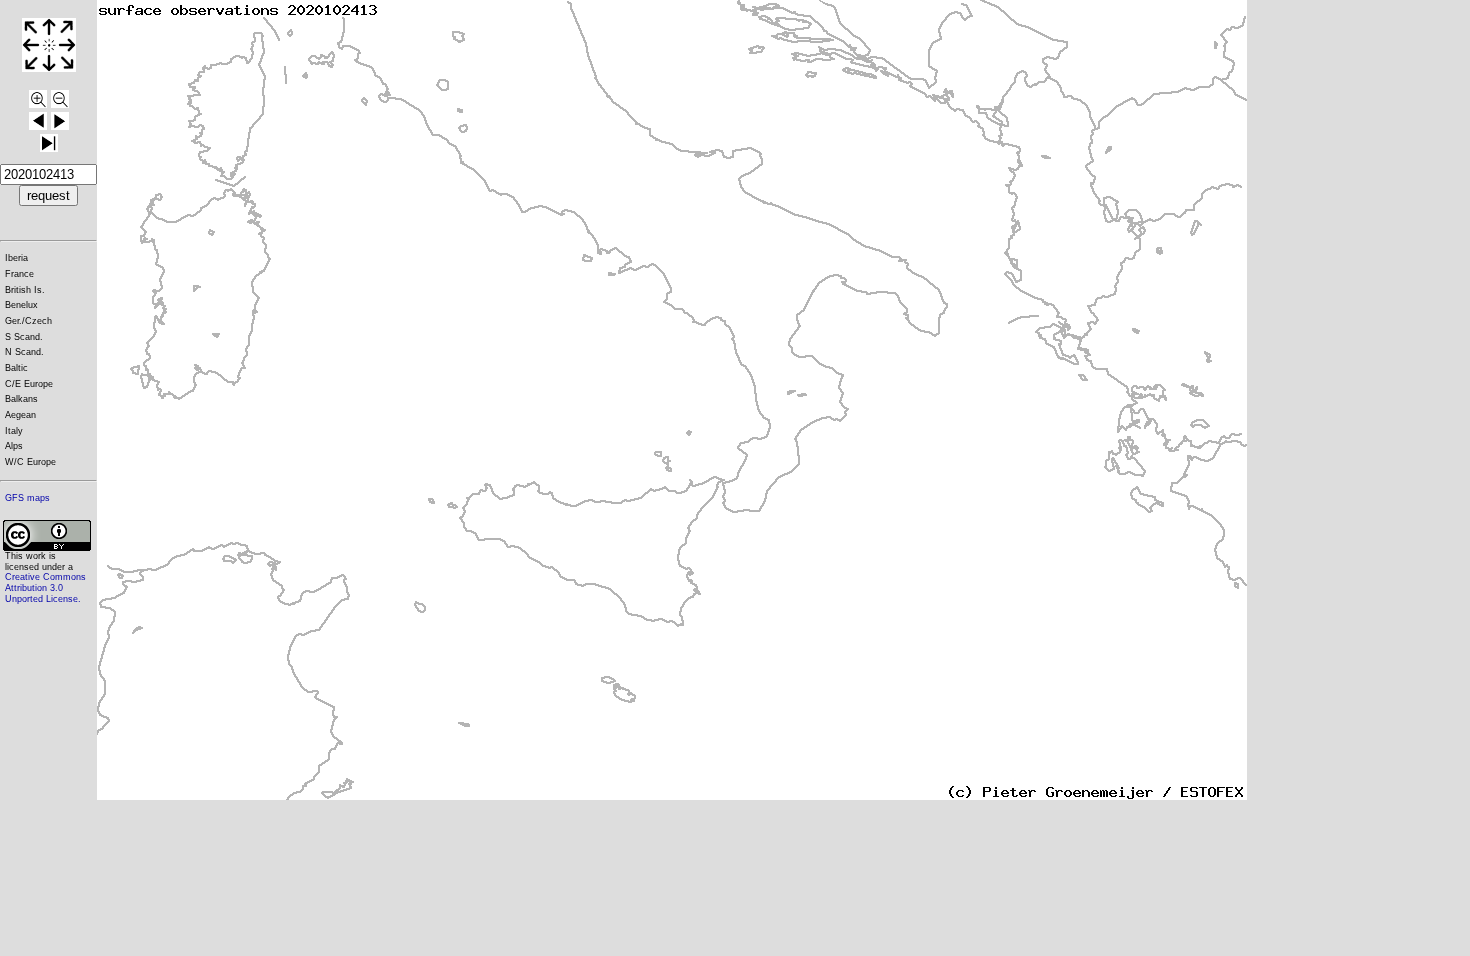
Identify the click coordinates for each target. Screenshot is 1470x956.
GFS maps (27, 498)
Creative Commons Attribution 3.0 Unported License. (45, 587)
